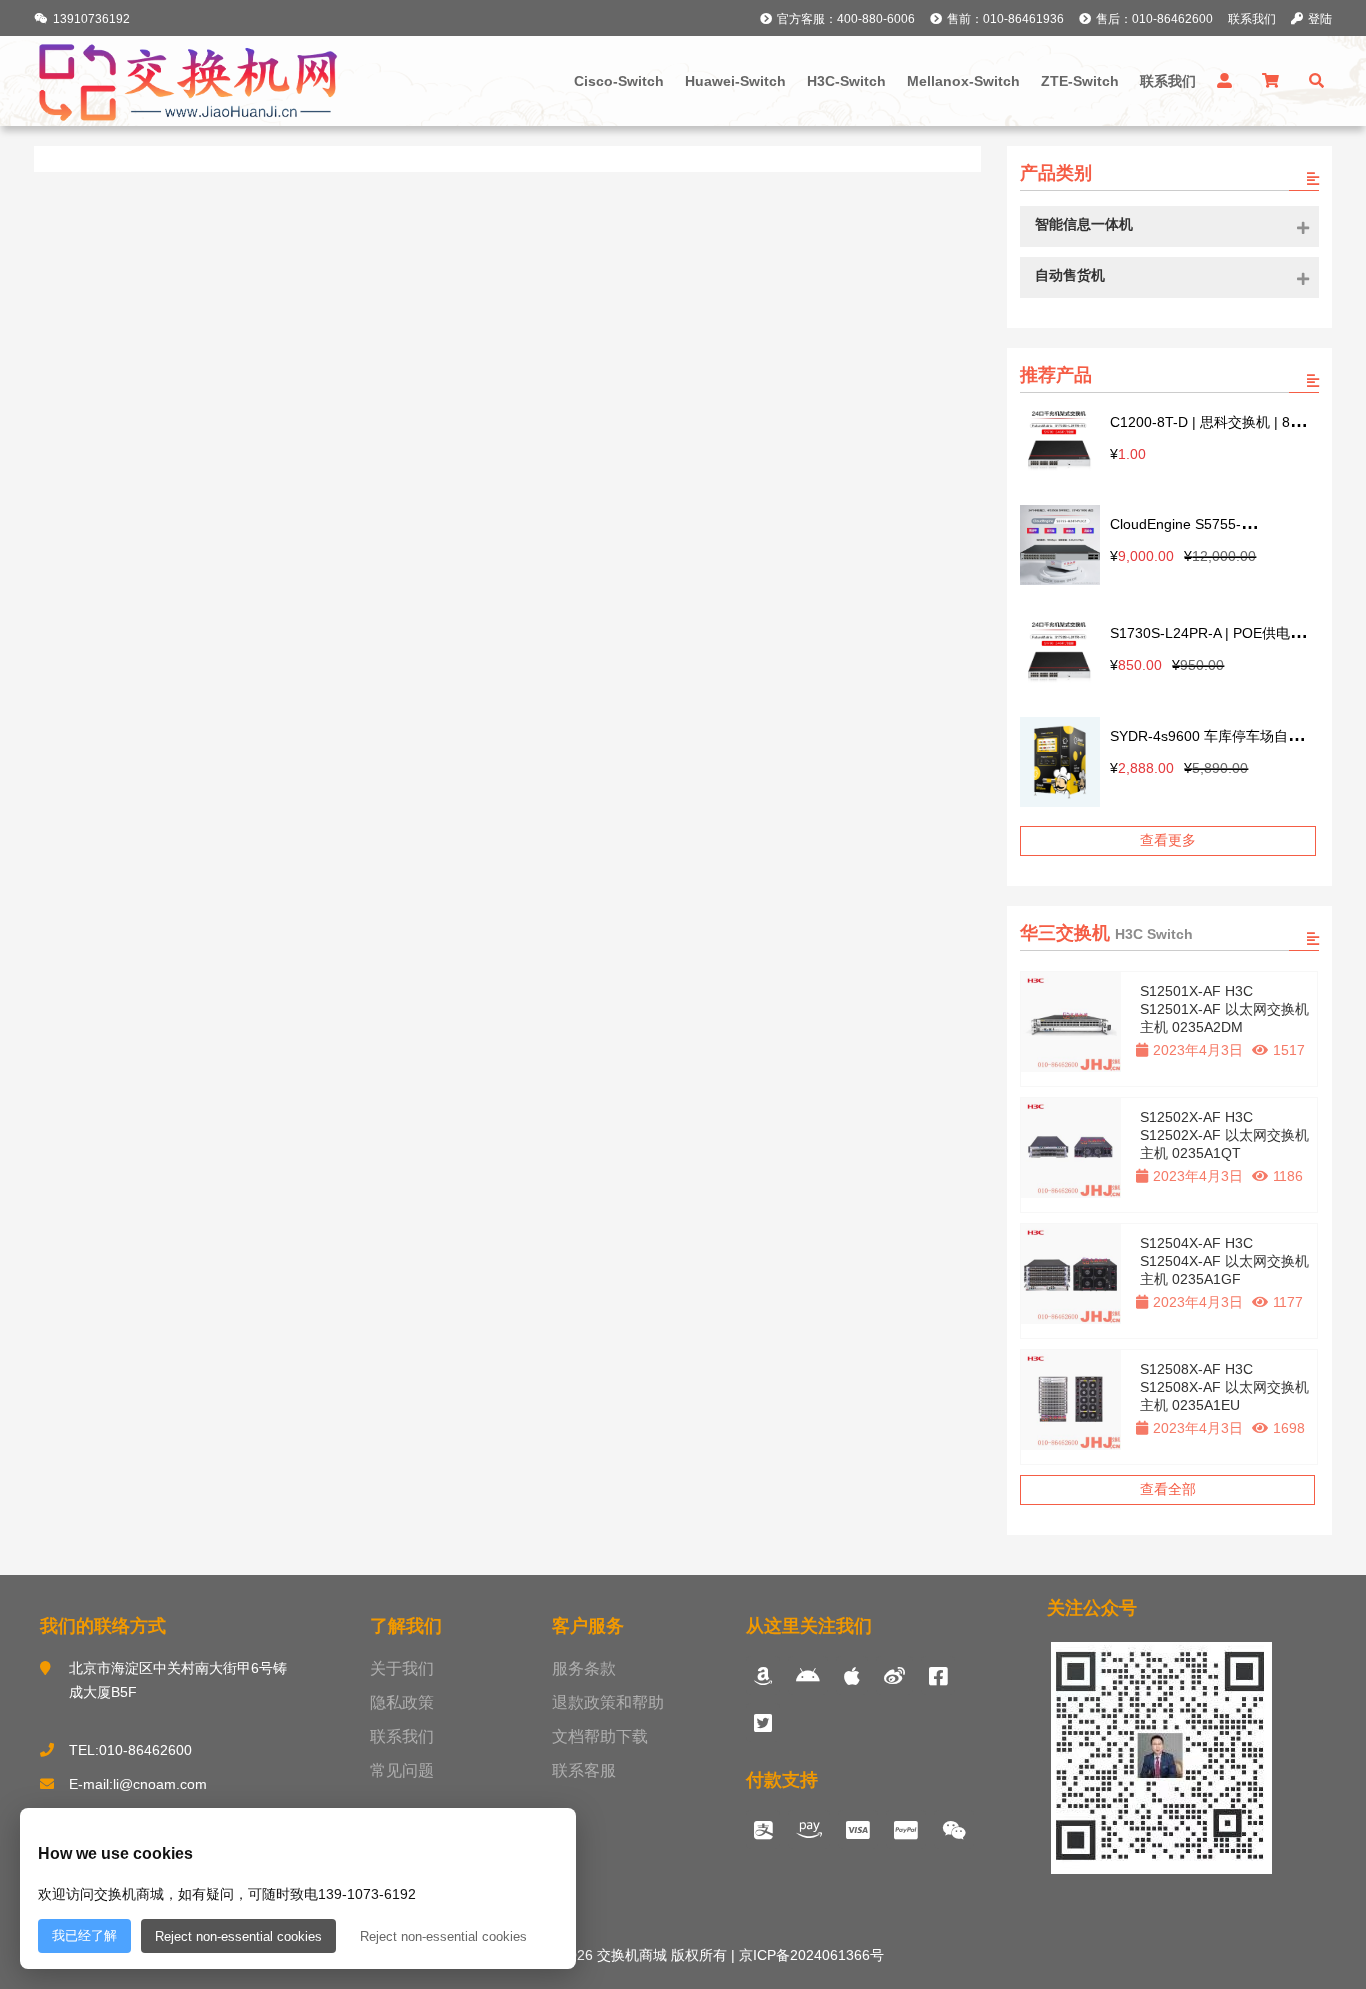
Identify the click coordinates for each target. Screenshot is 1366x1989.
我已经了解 (84, 1935)
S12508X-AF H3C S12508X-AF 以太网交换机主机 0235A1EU (1224, 1387)
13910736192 (91, 19)
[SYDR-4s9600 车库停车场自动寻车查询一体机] (1060, 764)
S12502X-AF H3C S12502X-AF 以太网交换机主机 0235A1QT (1224, 1135)
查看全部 (1168, 1489)
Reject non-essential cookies (238, 1936)
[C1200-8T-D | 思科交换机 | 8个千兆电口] (1060, 441)
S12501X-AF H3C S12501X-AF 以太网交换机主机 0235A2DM (1224, 1009)
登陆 (1320, 19)
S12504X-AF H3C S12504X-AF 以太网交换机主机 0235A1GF (1224, 1261)
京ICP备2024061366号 (809, 1955)
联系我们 (1252, 19)
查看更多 (1168, 840)
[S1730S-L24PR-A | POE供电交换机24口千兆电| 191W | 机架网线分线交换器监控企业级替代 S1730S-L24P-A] (1060, 652)
